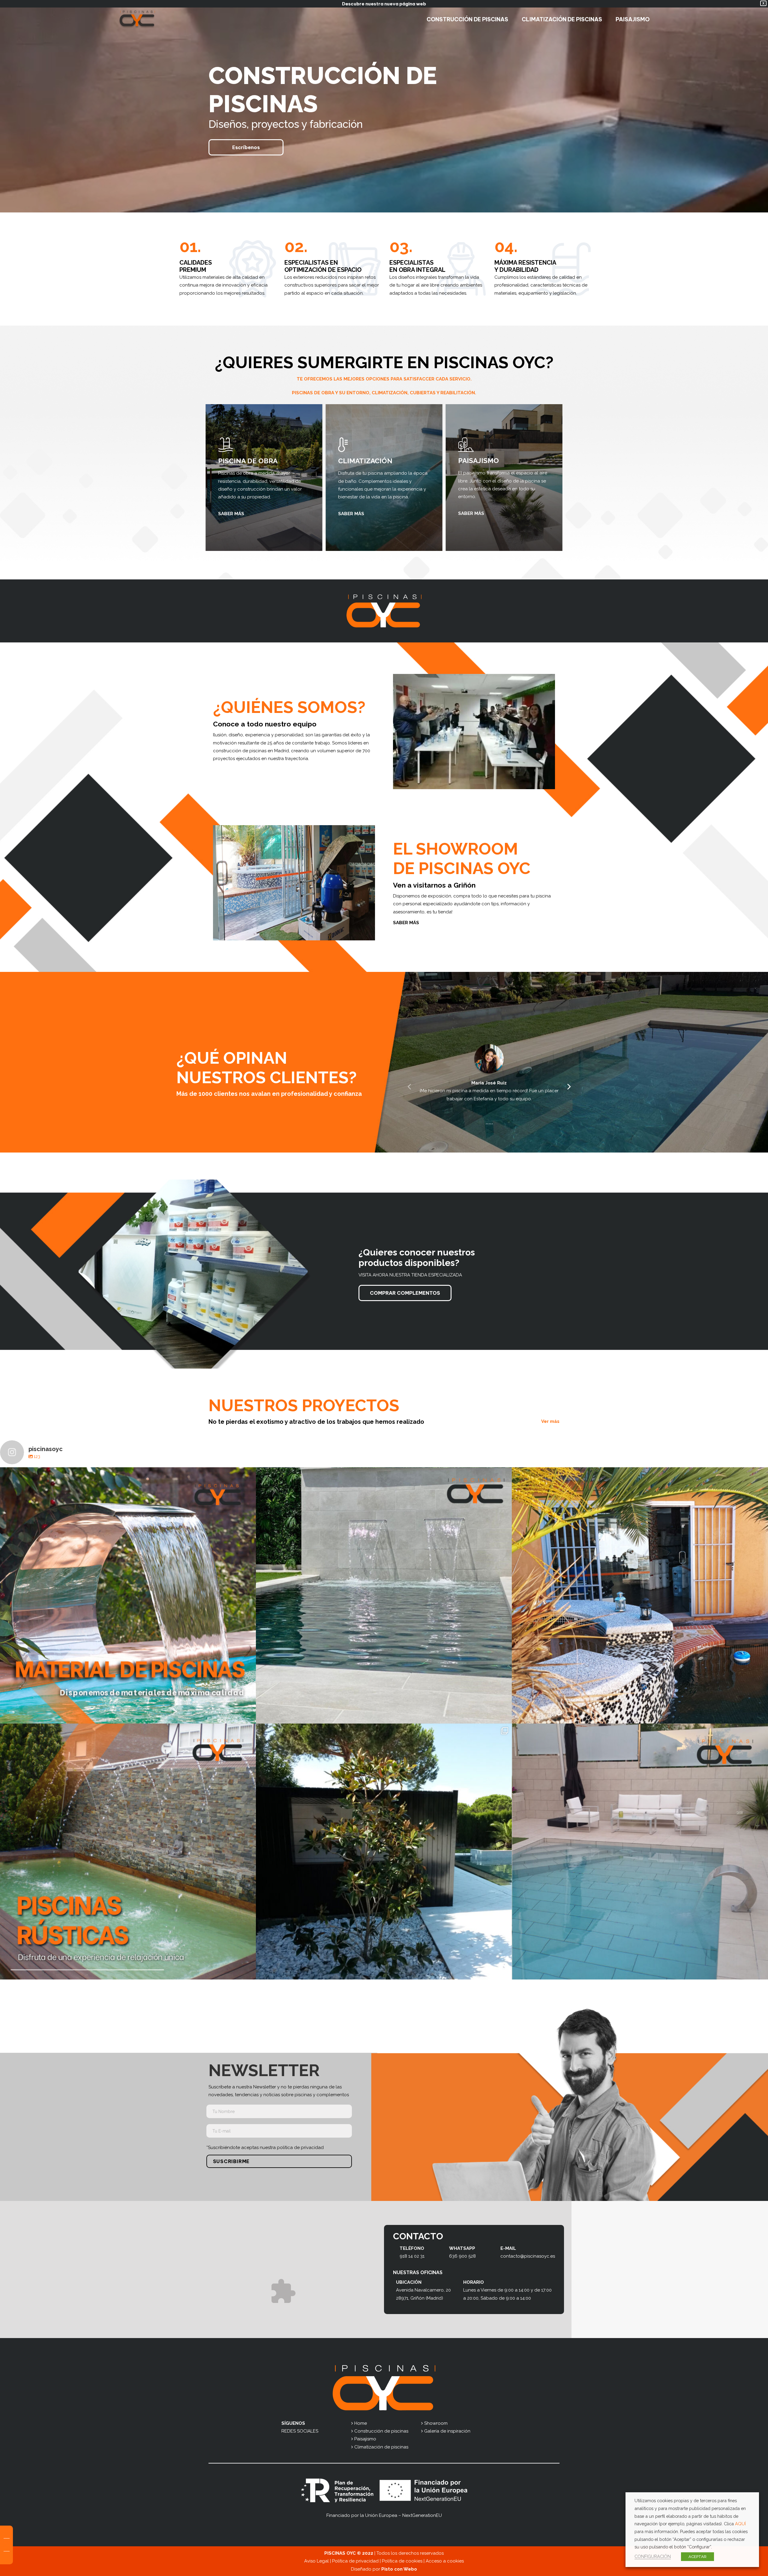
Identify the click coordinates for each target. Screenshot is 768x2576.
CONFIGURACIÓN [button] (653, 2556)
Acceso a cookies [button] (445, 2561)
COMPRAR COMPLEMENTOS (405, 1293)
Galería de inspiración (447, 2431)
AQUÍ (740, 2524)
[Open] (128, 1595)
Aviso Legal (316, 2561)
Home (361, 2423)
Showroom (436, 2423)
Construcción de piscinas (381, 2431)
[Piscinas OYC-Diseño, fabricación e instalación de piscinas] (137, 20)
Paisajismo (365, 2439)
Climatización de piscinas (381, 2447)
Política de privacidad (355, 2561)
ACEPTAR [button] (697, 2557)
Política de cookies (402, 2561)
